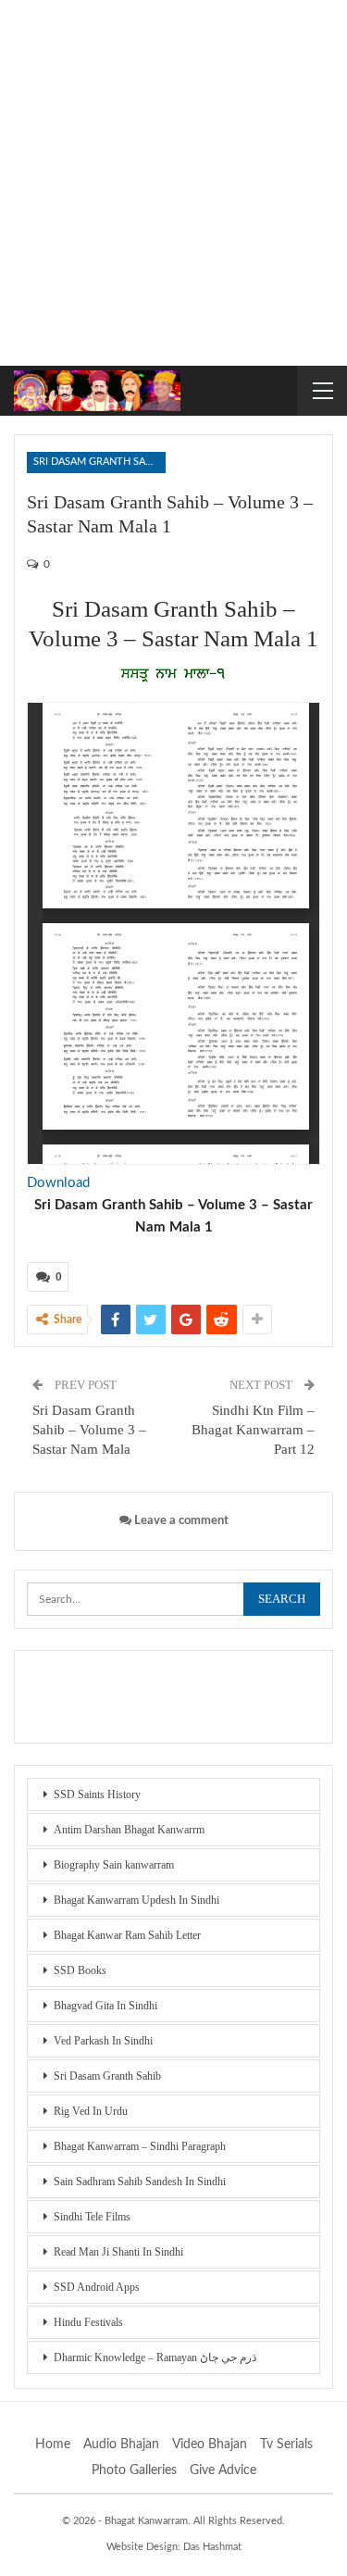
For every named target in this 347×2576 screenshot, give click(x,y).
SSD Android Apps (97, 2287)
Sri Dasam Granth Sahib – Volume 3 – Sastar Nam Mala (89, 1430)
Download (58, 1183)
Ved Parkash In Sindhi (103, 2041)
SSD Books (80, 1970)
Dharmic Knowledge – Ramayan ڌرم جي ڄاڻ (155, 2357)
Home (53, 2445)
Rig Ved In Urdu (91, 2111)
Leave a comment (180, 1521)
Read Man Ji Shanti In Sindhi (118, 2252)
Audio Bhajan (121, 2445)
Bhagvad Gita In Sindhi (105, 2006)
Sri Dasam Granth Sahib (98, 462)
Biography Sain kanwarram (114, 1865)
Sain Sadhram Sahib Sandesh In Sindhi (140, 2182)
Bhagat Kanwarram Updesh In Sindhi (136, 1900)
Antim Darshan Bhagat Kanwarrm (129, 1830)
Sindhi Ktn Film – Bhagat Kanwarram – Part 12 (253, 1430)
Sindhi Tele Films (92, 2217)
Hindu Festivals (88, 2322)
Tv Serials (286, 2445)
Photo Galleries (134, 2470)
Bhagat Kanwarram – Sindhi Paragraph (140, 2146)
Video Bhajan (210, 2445)
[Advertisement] (173, 183)
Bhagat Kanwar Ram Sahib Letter (127, 1935)
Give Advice (223, 2470)
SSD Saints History (97, 1794)
